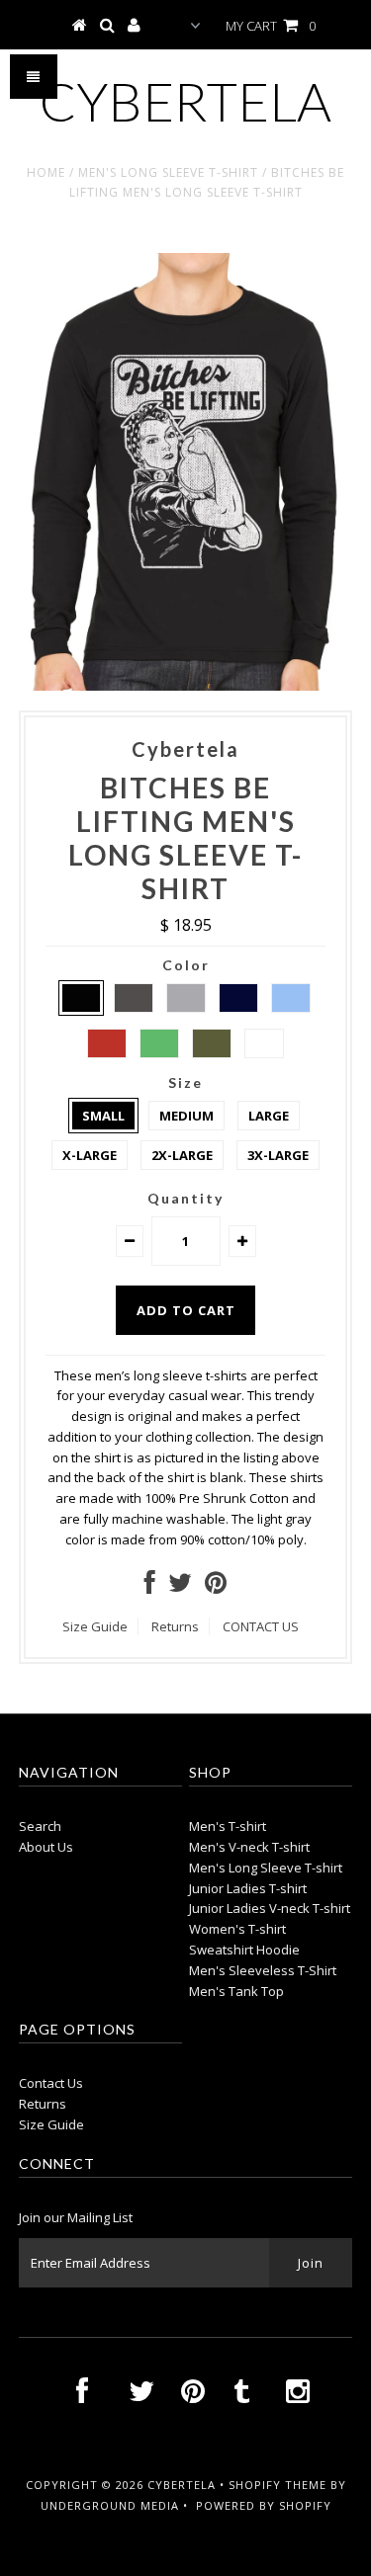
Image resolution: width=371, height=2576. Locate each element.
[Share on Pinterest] (216, 1587)
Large (269, 1116)
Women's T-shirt (237, 1929)
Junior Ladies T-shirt (248, 1888)
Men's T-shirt (228, 1826)
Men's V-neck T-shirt (249, 1847)
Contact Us (51, 2083)
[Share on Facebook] (150, 1587)
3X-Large (278, 1155)
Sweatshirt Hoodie (244, 1950)
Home (46, 172)
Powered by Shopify (264, 2505)
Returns (175, 1626)
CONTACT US (261, 1626)
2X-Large (182, 1155)
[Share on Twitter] (180, 1587)
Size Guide (95, 1626)
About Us (46, 1847)
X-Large (90, 1155)
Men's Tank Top (236, 1991)
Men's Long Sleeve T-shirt (168, 172)
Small (103, 1116)
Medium (186, 1116)
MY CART (271, 26)
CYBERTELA (185, 101)
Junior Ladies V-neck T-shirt (270, 1908)
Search (40, 1826)
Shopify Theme (278, 2485)
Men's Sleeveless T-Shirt (263, 1970)
